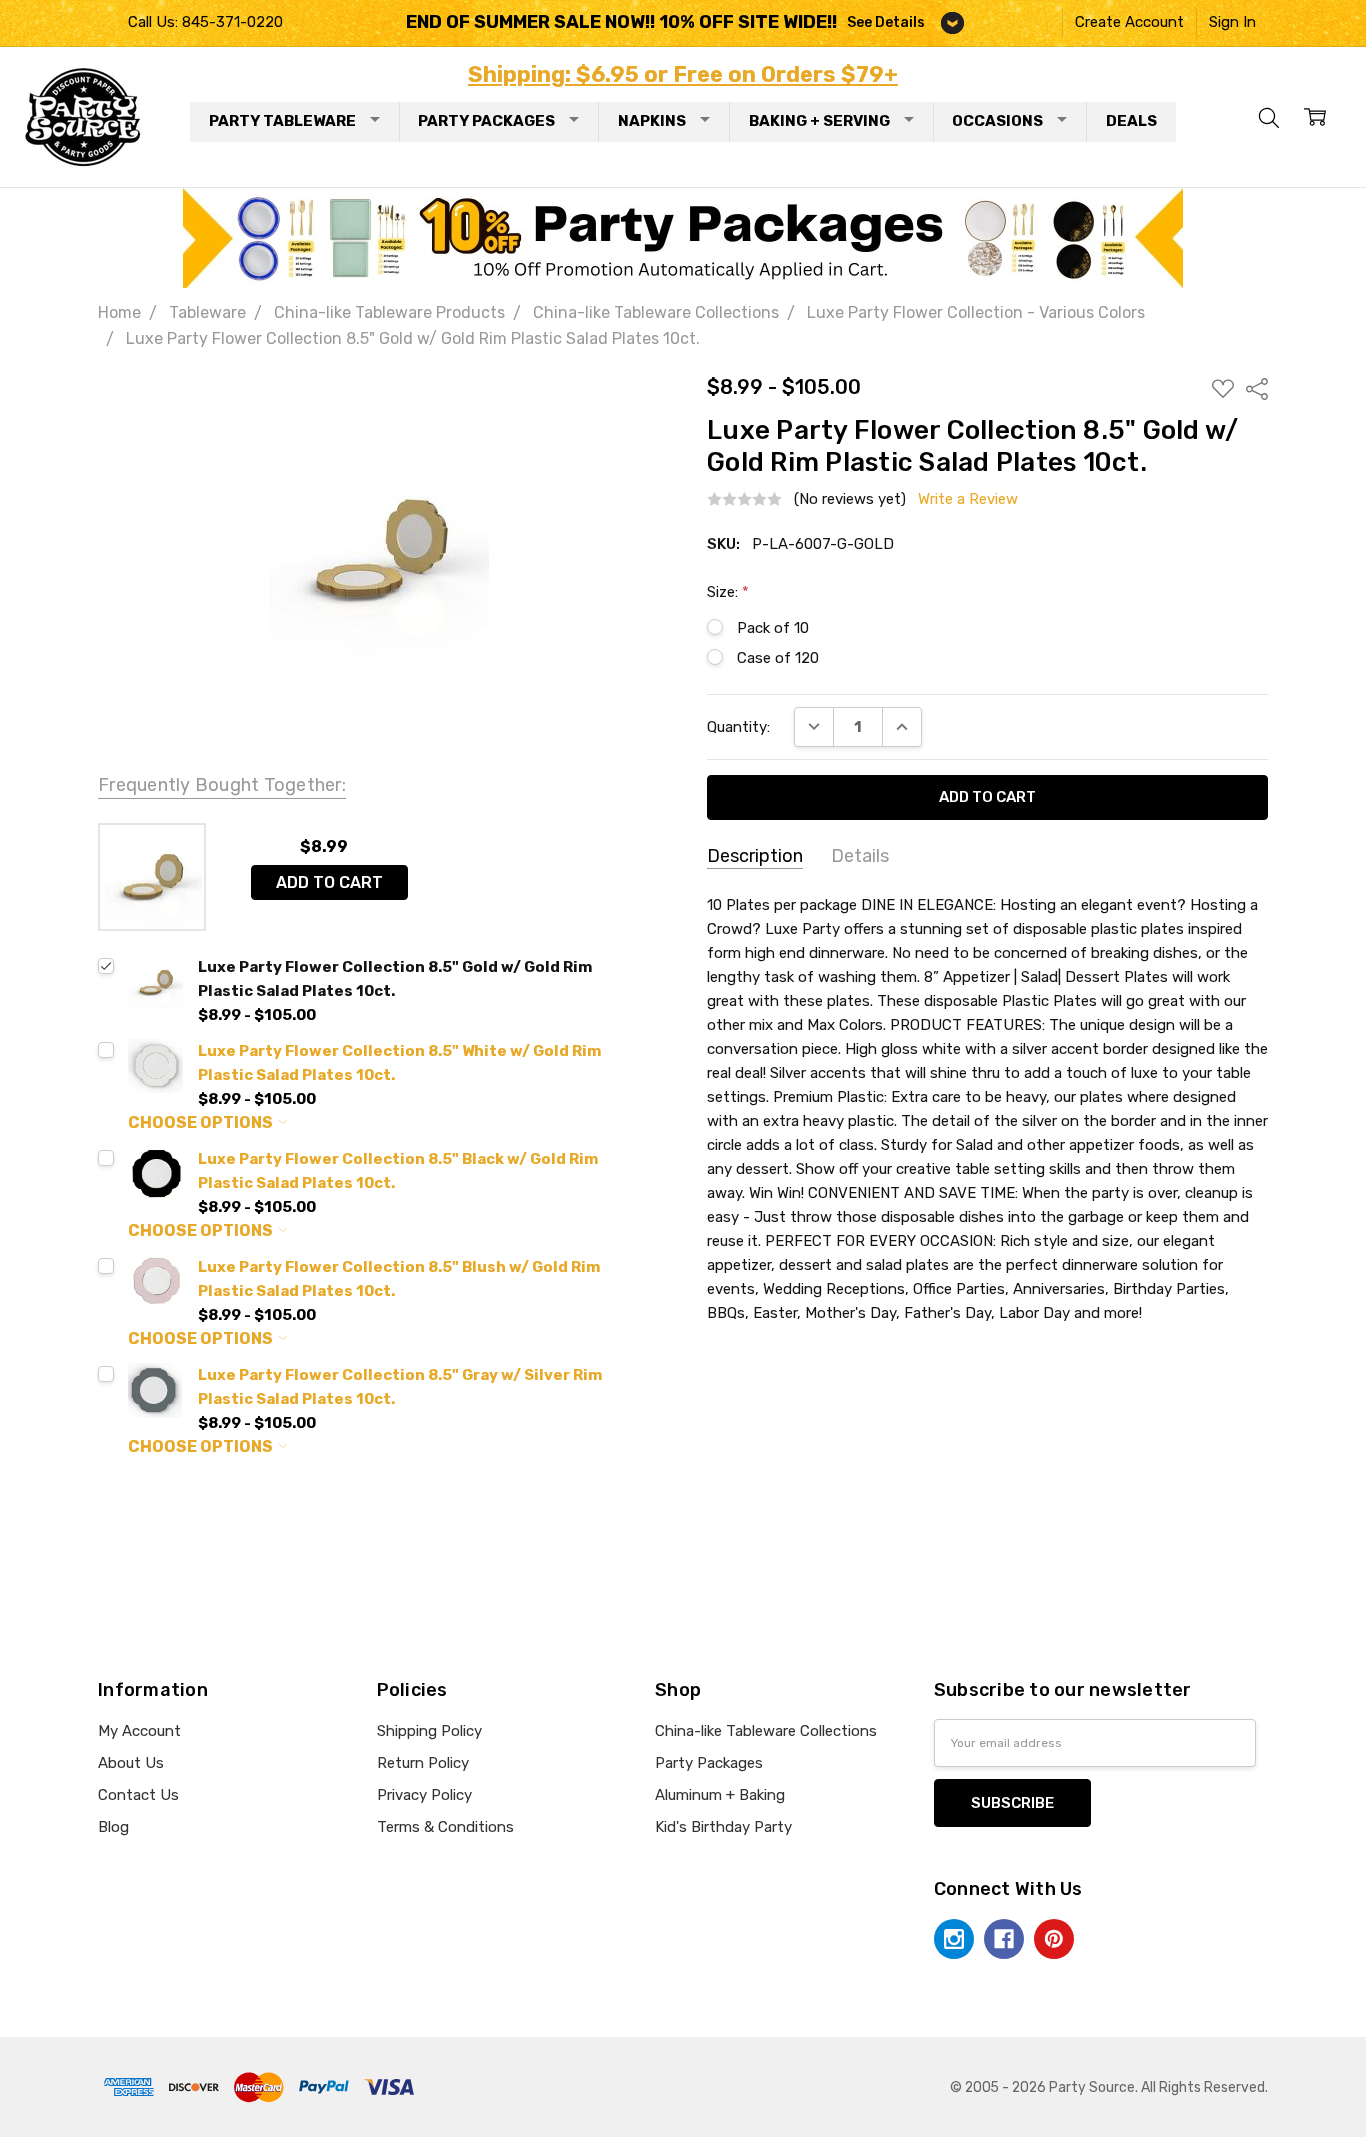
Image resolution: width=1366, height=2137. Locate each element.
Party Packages (486, 121)
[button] (683, 238)
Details (860, 856)
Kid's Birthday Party (723, 1827)
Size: (728, 592)
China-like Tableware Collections (766, 1731)
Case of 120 (778, 658)
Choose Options (202, 1122)
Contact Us (138, 1795)
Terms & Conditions (445, 1827)
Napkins (652, 121)
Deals (1131, 121)
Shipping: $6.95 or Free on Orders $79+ (683, 74)
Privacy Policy (424, 1795)
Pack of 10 (773, 628)
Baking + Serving (819, 121)
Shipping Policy (429, 1731)
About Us (131, 1763)
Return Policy (423, 1763)
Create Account (1129, 22)
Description (755, 856)
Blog (113, 1827)
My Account (139, 1731)
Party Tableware (282, 121)
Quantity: (738, 727)
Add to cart (329, 882)
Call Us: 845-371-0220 (205, 22)
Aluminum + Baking (720, 1795)
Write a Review (968, 499)
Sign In (1232, 22)
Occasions (997, 121)
